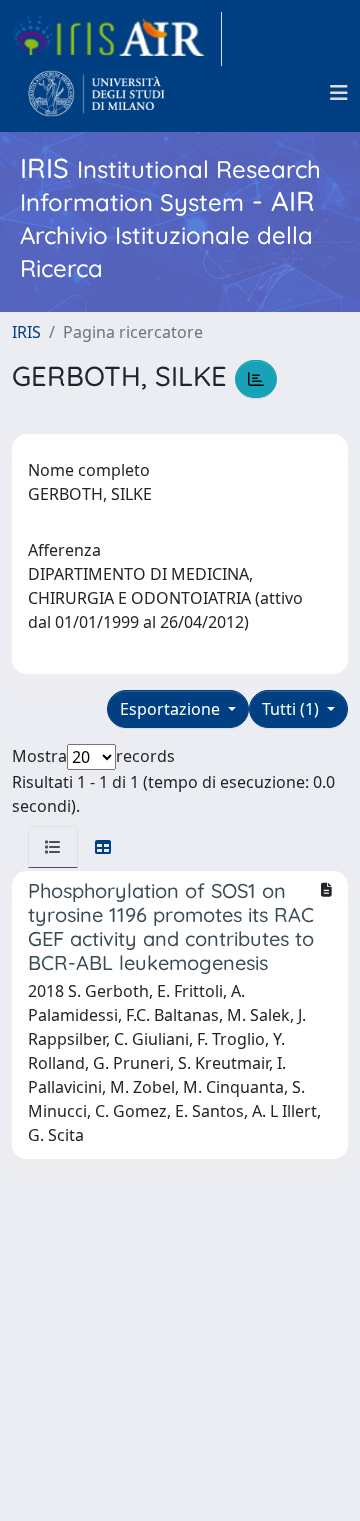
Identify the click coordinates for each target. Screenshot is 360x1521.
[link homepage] (117, 39)
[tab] (53, 847)
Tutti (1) (292, 709)
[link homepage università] (96, 93)
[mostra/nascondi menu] (339, 93)
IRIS (26, 332)
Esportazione (172, 709)
